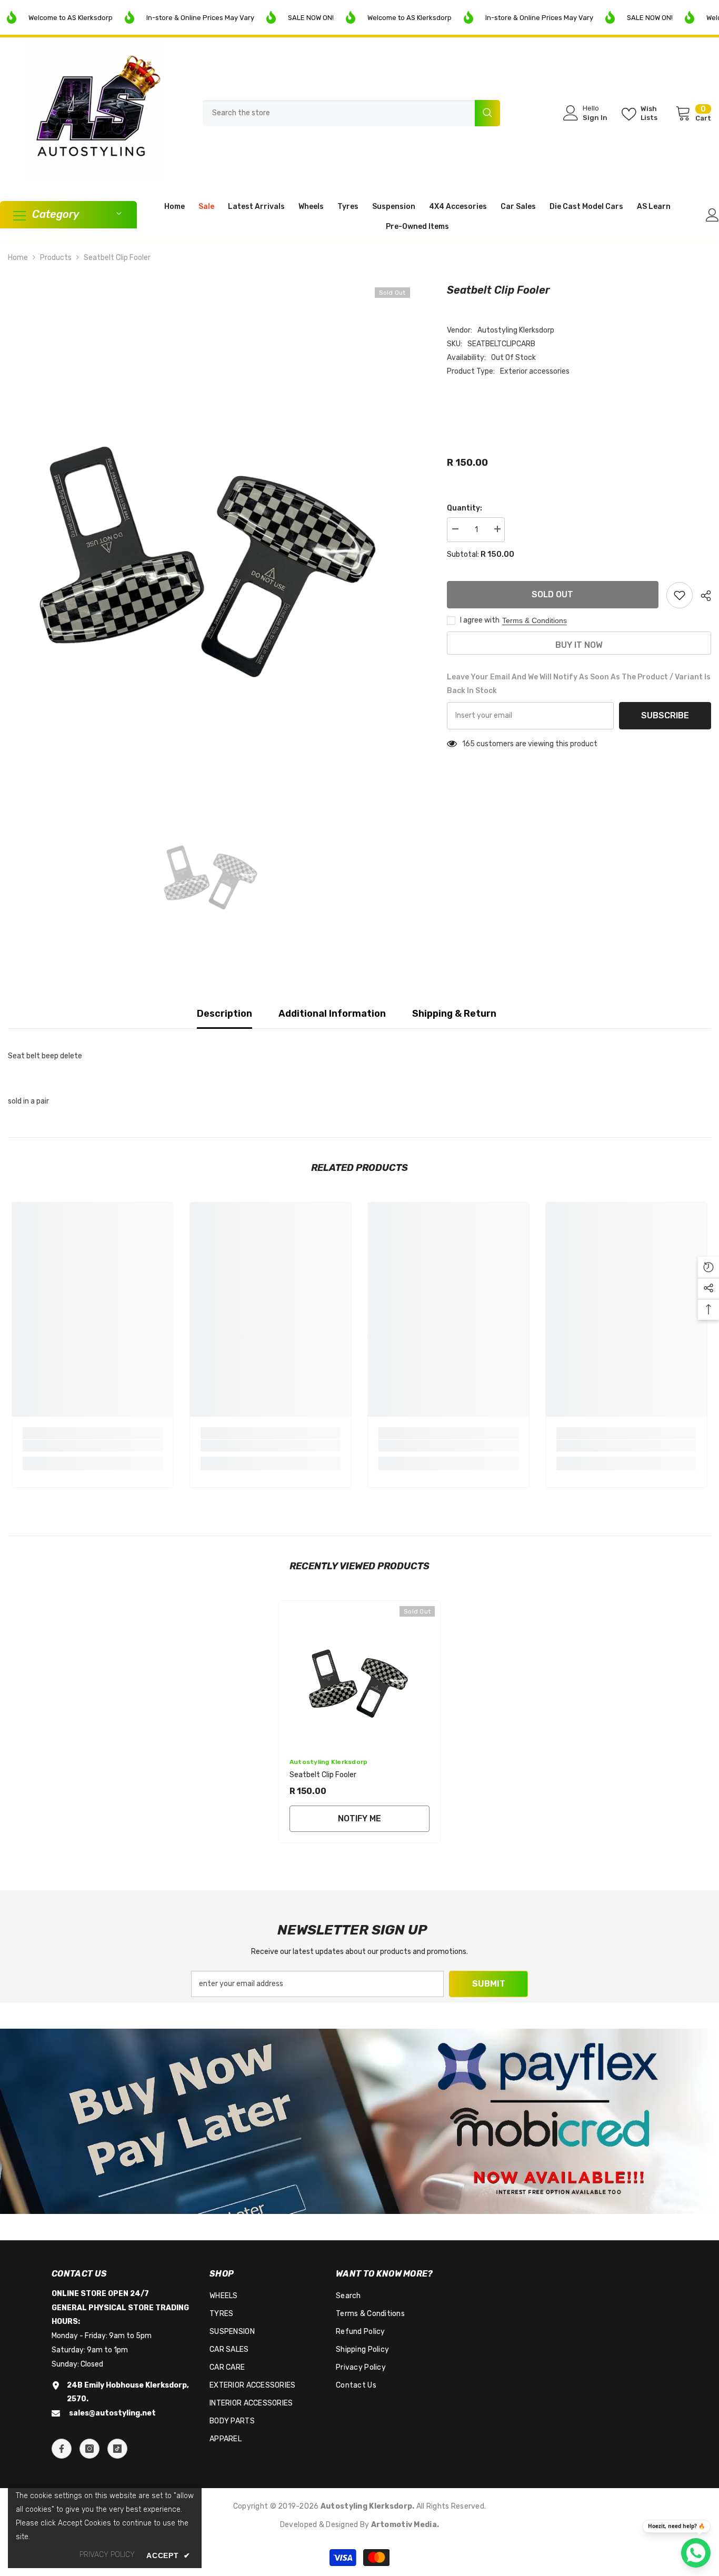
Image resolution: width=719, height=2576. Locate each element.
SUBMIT (489, 1984)
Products (56, 258)
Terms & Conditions (535, 620)
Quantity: (465, 508)
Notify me (359, 1818)
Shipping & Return (454, 1014)
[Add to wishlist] (680, 595)
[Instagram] (89, 2449)
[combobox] (339, 113)
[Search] (351, 113)
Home (18, 258)
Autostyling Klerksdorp (516, 330)
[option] (212, 528)
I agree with (480, 620)
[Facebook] (62, 2449)
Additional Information (332, 1014)
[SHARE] (702, 596)
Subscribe (665, 715)
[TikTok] (117, 2449)
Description (224, 1014)
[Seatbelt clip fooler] (359, 1673)
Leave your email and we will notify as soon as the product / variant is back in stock (579, 684)
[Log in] (712, 215)
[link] (93, 1446)
